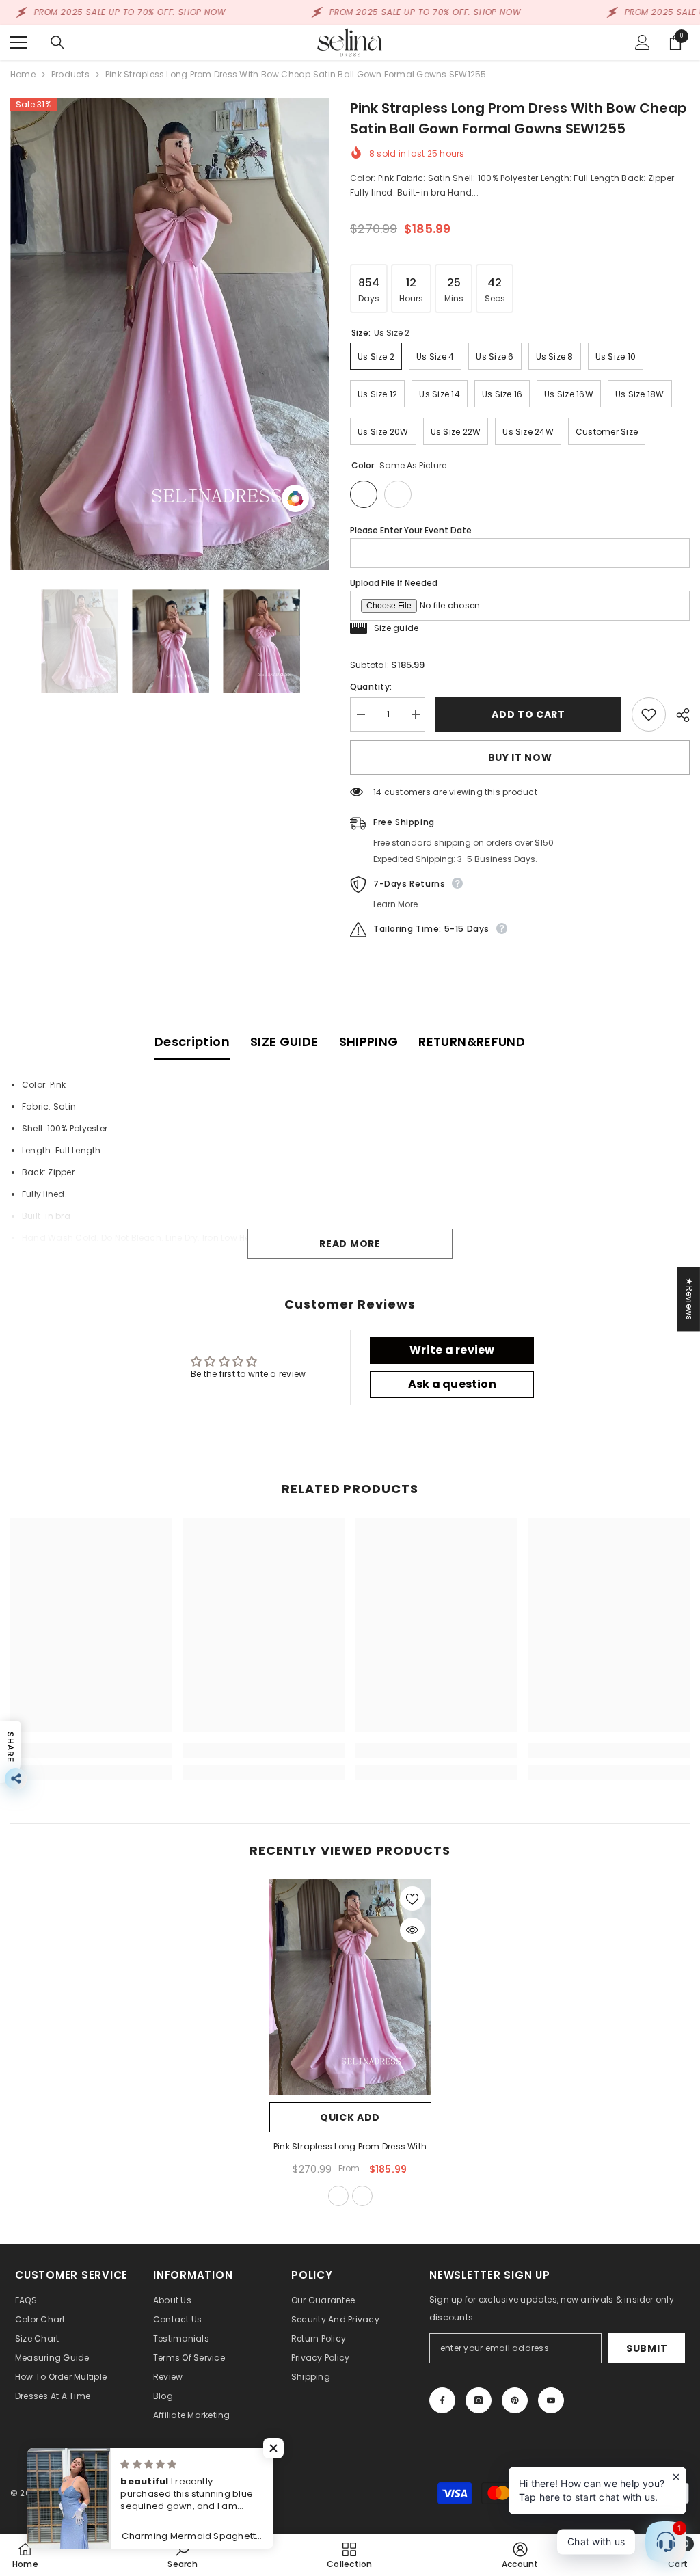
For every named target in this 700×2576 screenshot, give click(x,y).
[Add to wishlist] (649, 714)
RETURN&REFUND (472, 1042)
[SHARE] (678, 715)
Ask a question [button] (452, 1384)
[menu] (18, 42)
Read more (350, 1244)
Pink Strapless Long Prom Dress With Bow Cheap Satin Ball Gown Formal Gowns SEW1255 (350, 2147)
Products (70, 74)
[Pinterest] (515, 2400)
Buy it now (520, 757)
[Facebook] (442, 2400)
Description (192, 1042)
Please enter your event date (411, 530)
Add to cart (532, 714)
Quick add (350, 2117)
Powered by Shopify (142, 2493)
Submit (647, 2348)
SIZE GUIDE (284, 1042)
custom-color (362, 2196)
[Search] (57, 42)
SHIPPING (369, 1042)
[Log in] (643, 42)
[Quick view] (412, 1930)
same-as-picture (338, 2196)
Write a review (452, 1350)
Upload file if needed (394, 583)
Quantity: (371, 687)
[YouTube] (551, 2400)
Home (23, 74)
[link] (91, 1750)
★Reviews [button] (689, 1299)
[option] (170, 334)
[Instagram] (479, 2400)
